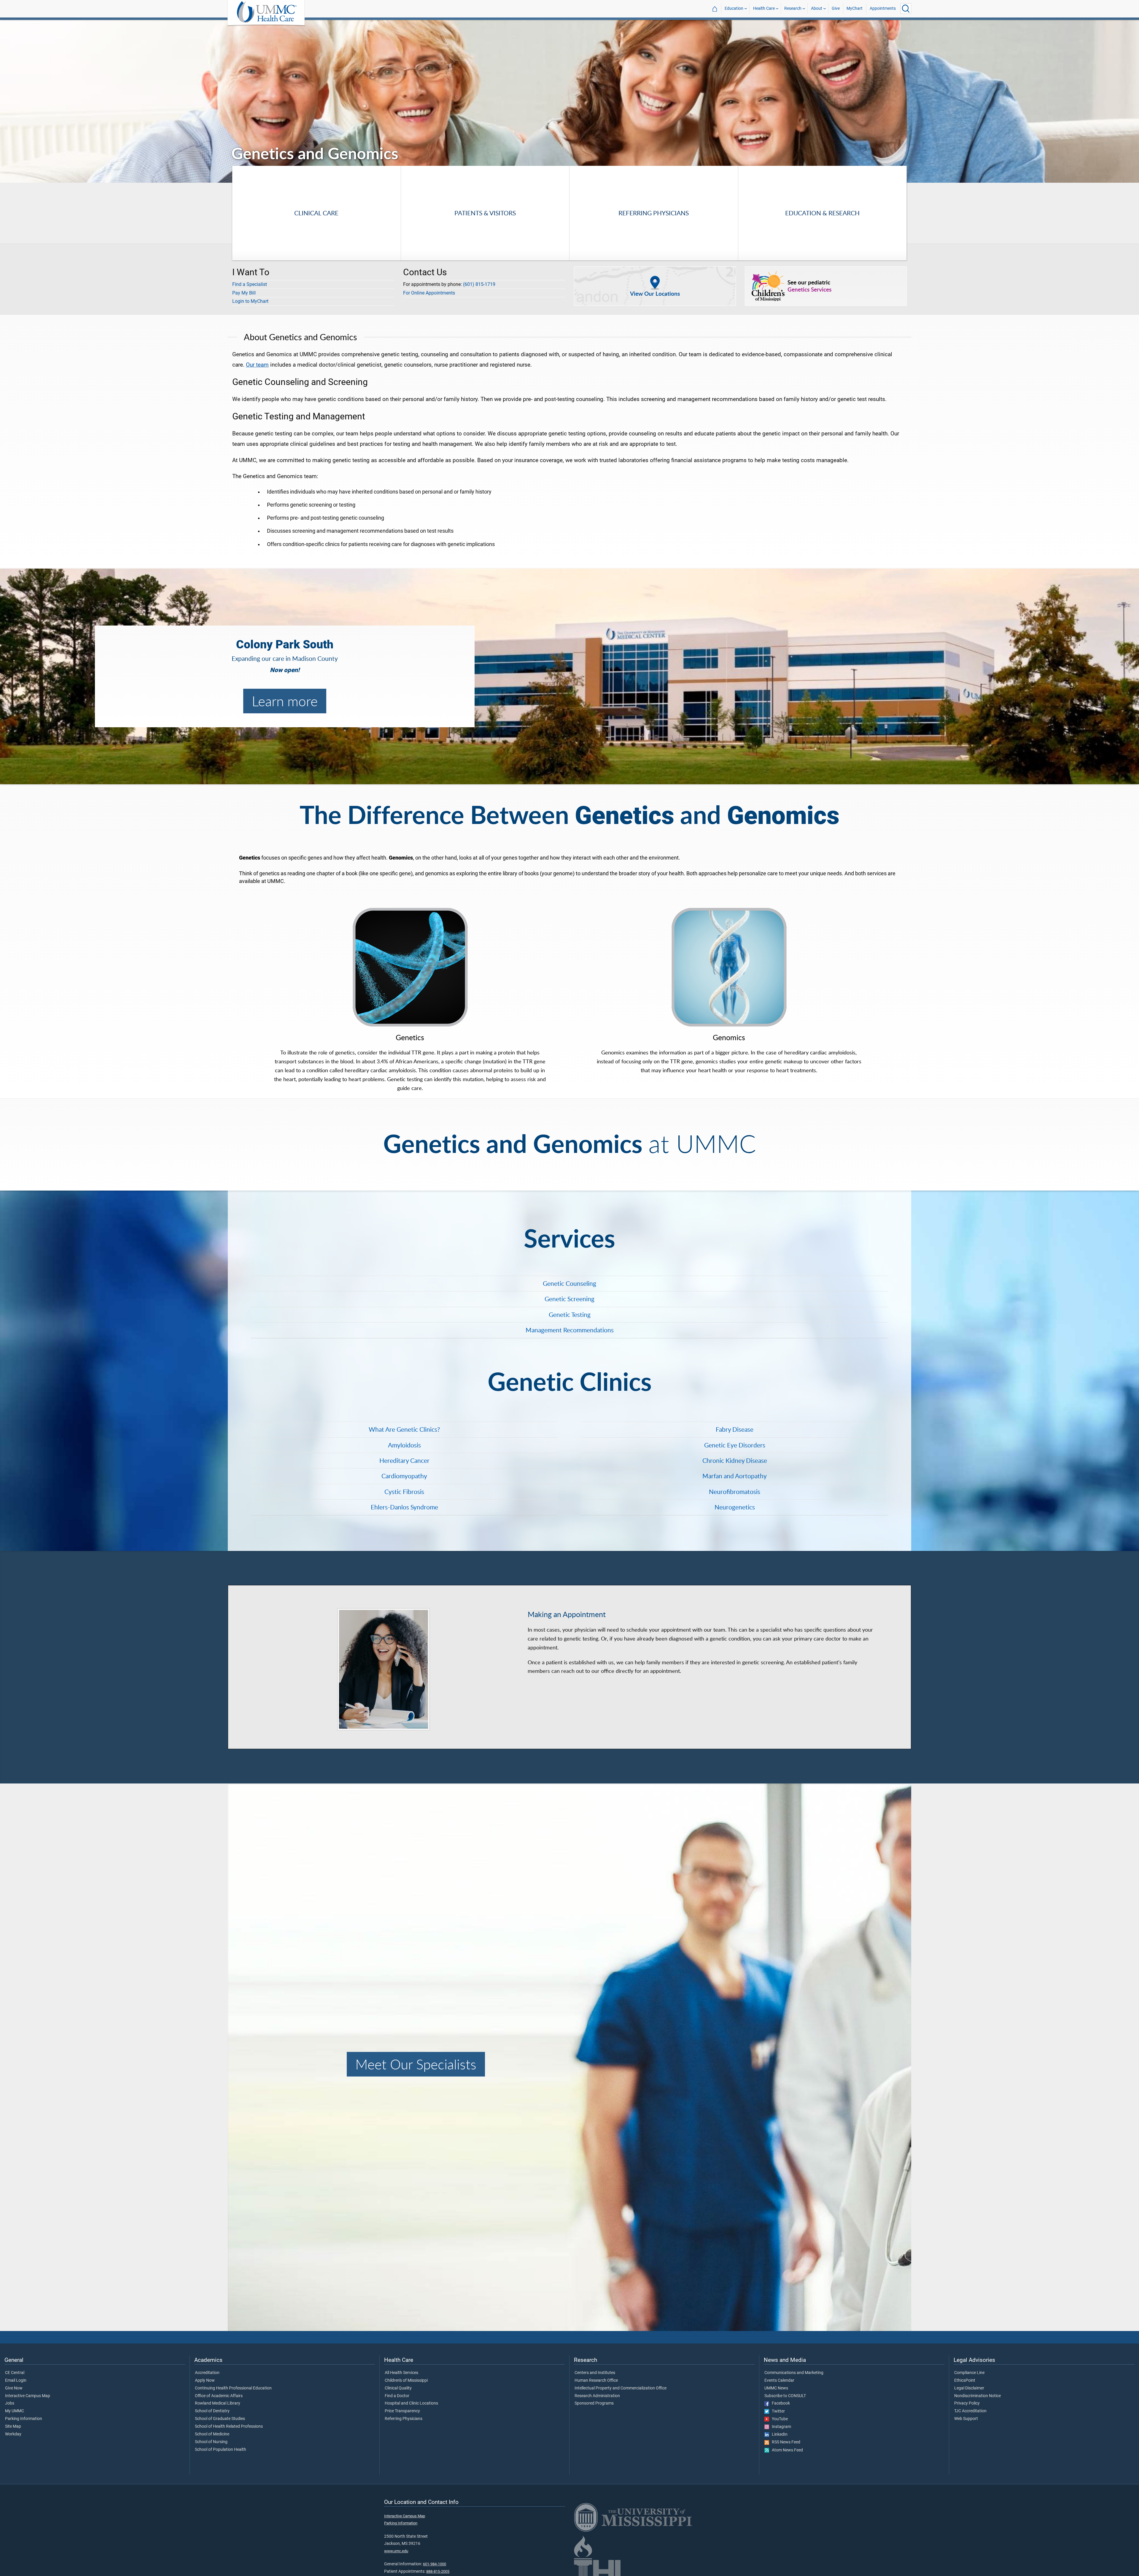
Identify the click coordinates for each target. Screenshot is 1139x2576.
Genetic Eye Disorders (735, 1445)
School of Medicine (212, 2434)
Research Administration (597, 2396)
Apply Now (205, 2381)
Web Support (966, 2419)
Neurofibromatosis (735, 1492)
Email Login (16, 2381)
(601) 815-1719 (479, 284)
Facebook (780, 2403)
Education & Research (822, 213)
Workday (13, 2434)
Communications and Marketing (794, 2373)
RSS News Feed (785, 2442)
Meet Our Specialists (416, 2064)
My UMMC (15, 2411)
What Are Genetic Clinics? (404, 1429)
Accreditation (207, 2373)
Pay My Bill (244, 293)
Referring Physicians (654, 213)
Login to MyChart (250, 301)
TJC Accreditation (970, 2411)
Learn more (285, 701)
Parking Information (24, 2419)
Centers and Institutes (595, 2373)
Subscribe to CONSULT (785, 2396)
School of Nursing (211, 2442)
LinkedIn (778, 2435)
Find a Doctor (397, 2396)
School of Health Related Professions (229, 2427)
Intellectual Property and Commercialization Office (621, 2388)
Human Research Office (596, 2381)
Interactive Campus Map (28, 2396)
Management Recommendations (570, 1330)
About (817, 8)
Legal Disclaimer (969, 2388)
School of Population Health (221, 2450)
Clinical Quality (398, 2388)
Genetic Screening (569, 1299)
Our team (257, 365)
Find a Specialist (250, 284)
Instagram (780, 2427)
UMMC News (776, 2388)
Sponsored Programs (594, 2403)
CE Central (15, 2373)
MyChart (855, 8)
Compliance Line (969, 2373)
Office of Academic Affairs (219, 2396)
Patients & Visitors (485, 213)
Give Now (14, 2388)
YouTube (778, 2419)
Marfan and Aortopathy (735, 1476)
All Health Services (401, 2373)
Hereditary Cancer (404, 1460)
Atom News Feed (786, 2450)
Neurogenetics (735, 1507)
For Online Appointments (429, 293)
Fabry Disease (735, 1429)
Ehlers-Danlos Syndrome (404, 1507)
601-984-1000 (435, 2564)
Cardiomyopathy (404, 1476)
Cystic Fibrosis (404, 1492)
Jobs (10, 2403)
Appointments (883, 8)
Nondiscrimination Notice (977, 2396)
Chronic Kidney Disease (735, 1460)
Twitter (777, 2411)
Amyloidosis (404, 1445)
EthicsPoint (965, 2381)
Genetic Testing (570, 1315)
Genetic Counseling (569, 1283)
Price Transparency (402, 2411)
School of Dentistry (212, 2411)
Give (836, 8)
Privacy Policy (967, 2403)
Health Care (764, 8)
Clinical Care (316, 213)
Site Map (13, 2427)
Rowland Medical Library (218, 2403)
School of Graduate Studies (220, 2419)
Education (734, 8)
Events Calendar (779, 2381)
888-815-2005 (438, 2571)
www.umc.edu (396, 2551)
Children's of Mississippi (406, 2381)
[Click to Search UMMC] (906, 9)
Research (793, 8)
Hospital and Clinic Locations (411, 2403)
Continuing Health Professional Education (233, 2388)
